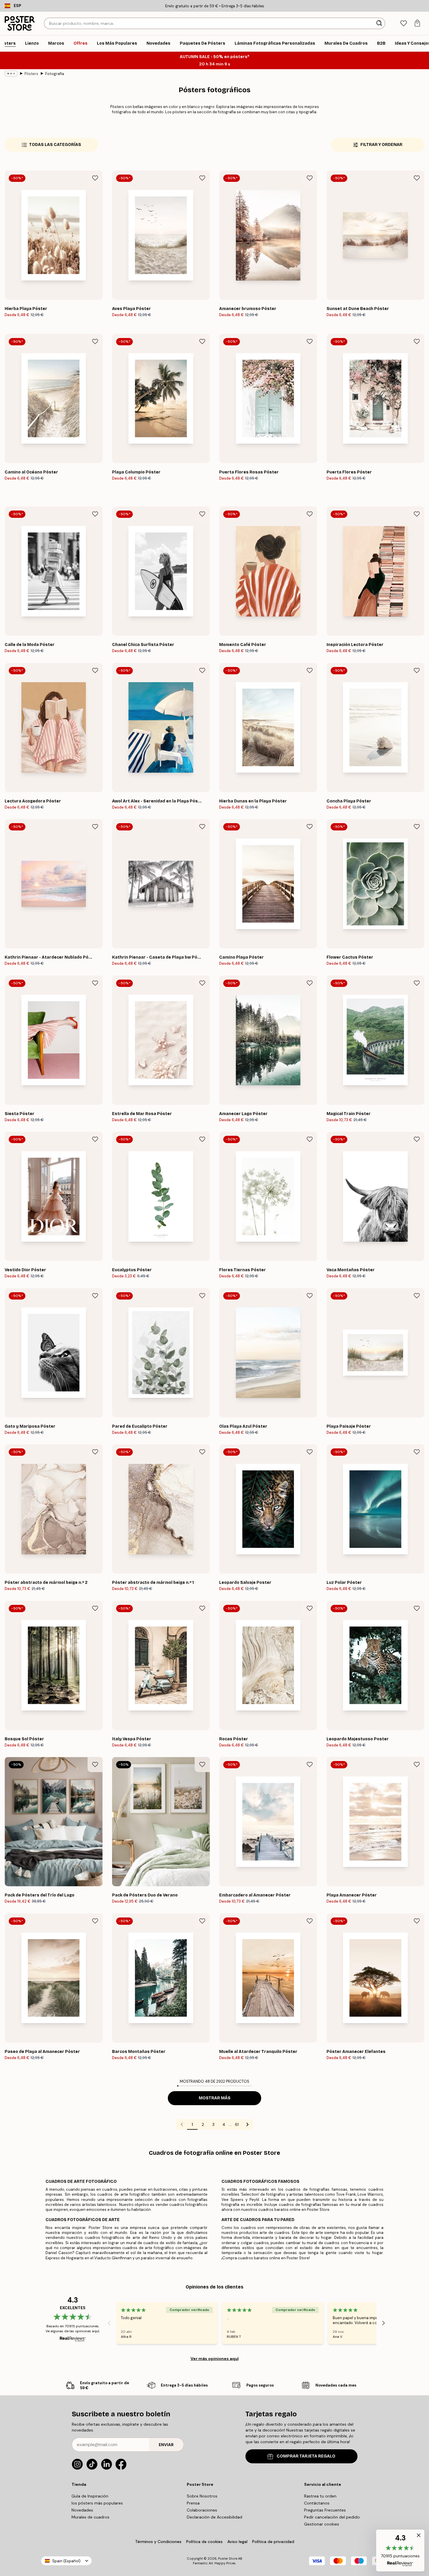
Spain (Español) (66, 2561)
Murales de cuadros (90, 2517)
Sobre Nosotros (202, 2496)
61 (237, 2124)
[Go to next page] (247, 2124)
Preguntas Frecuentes (325, 2510)
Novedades (82, 2510)
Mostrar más (215, 2098)
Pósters (31, 74)
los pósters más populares (97, 2503)
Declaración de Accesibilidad (214, 2517)
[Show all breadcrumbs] (11, 74)
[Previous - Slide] (109, 2323)
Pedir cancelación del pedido (332, 2517)
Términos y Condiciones (158, 2542)
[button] (400, 2550)
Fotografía (55, 74)
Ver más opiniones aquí (215, 2359)
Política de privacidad (273, 2542)
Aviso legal (237, 2542)
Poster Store (228, 2558)
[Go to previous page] (182, 2124)
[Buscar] (380, 23)
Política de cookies (204, 2542)
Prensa (193, 2503)
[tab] (403, 23)
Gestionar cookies (322, 2524)
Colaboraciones (202, 2510)
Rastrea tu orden (320, 2496)
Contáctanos (317, 2503)
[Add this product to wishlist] (95, 178)
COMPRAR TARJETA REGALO (306, 2456)
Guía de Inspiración (90, 2496)
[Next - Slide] (383, 2323)
